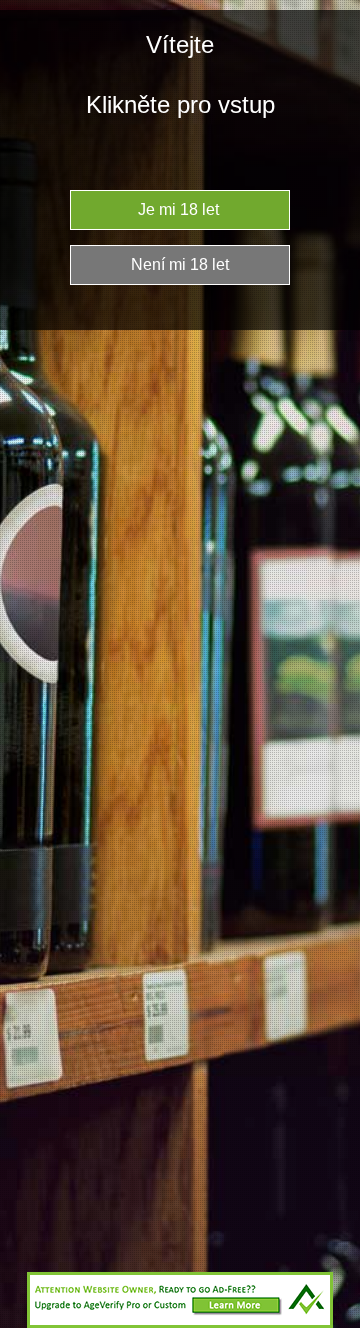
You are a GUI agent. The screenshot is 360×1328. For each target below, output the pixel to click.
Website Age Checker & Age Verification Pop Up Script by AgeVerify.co (335, 1323)
